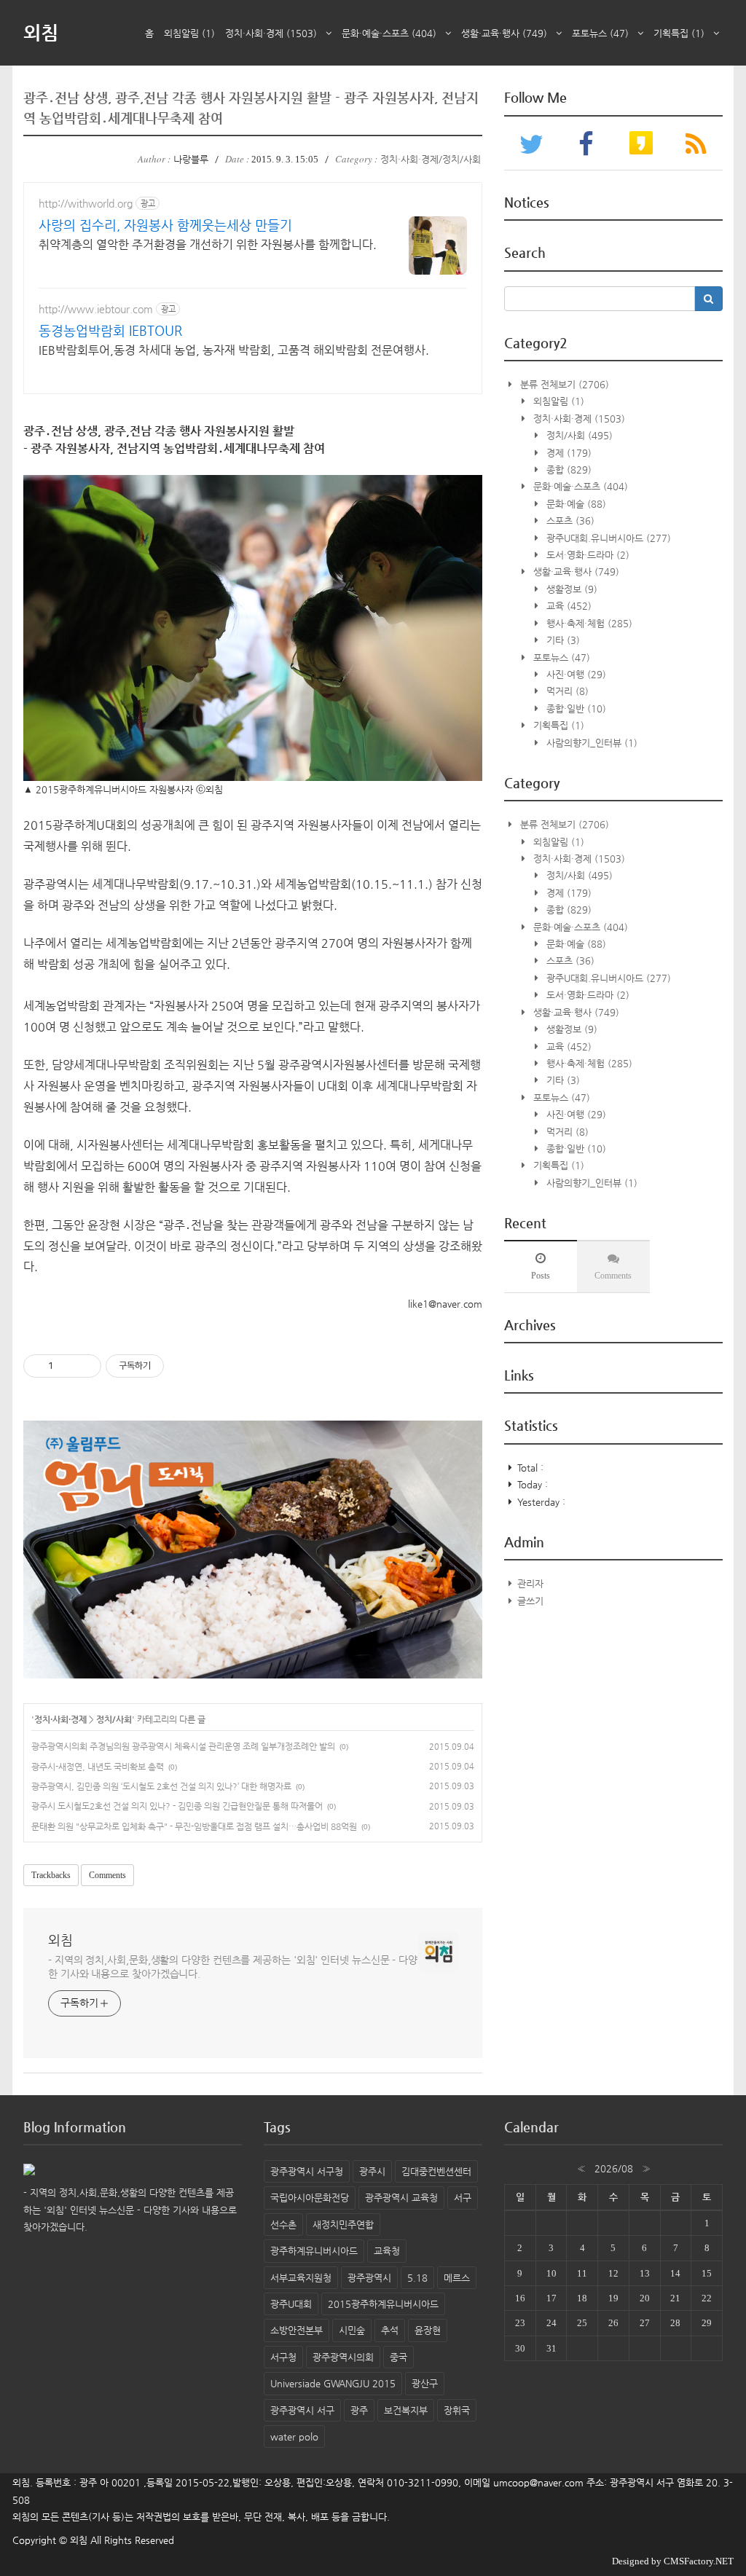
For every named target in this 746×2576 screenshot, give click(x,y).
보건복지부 (406, 2410)
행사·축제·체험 (588, 623)
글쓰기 (530, 1601)
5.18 (417, 2278)
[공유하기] (67, 1366)
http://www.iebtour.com (96, 309)
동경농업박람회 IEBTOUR (110, 330)
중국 (398, 2357)
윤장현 (428, 2330)
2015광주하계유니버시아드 (383, 2304)
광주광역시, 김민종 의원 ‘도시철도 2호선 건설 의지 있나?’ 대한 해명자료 (161, 1786)
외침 (41, 32)
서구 (463, 2198)
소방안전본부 (297, 2330)
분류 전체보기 (563, 384)
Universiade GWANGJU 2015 (333, 2383)
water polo (294, 2436)
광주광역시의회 (343, 2357)
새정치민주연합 (343, 2224)
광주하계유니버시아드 (314, 2251)
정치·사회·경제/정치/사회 (431, 159)
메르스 (457, 2278)
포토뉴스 (600, 33)
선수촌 (283, 2224)
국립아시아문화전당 (310, 2198)
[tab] (541, 1266)
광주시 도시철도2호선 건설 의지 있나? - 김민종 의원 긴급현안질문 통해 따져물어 (177, 1806)
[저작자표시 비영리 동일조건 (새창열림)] (184, 1366)
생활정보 (570, 589)
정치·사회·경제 (271, 33)
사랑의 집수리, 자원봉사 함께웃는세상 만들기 (165, 225)
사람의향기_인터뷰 (590, 743)
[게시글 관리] (85, 1366)
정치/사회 (114, 1719)
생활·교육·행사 (504, 33)
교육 (568, 606)
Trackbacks (51, 1875)
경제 (568, 453)
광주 (359, 2410)
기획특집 (679, 33)
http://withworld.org (86, 203)
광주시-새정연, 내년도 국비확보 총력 (98, 1767)
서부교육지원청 (301, 2278)
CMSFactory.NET (699, 2561)
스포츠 (569, 521)
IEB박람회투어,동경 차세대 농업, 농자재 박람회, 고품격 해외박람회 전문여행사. (234, 350)
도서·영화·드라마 (586, 555)
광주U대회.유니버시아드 (607, 538)
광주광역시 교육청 (401, 2198)
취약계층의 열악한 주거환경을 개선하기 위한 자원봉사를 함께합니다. (208, 244)
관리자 (530, 1583)
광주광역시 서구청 (307, 2171)
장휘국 (457, 2410)
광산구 (425, 2383)
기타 (562, 640)
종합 (568, 470)
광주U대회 (291, 2304)
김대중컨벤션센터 (436, 2171)
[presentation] (541, 1266)
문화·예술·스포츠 (389, 33)
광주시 (372, 2171)
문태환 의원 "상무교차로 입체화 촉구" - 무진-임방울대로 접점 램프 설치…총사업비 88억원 (194, 1826)
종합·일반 (575, 708)
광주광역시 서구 (302, 2410)
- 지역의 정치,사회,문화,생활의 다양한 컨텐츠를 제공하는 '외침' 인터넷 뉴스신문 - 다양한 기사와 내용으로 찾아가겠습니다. (233, 1967)
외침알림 (189, 33)
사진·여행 (575, 674)
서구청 (283, 2357)
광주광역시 (369, 2278)
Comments (107, 1875)
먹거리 (566, 691)
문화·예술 (575, 504)
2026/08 (614, 2168)
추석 (390, 2330)
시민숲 (352, 2330)
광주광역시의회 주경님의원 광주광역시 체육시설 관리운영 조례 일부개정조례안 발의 (183, 1746)
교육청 (387, 2251)
